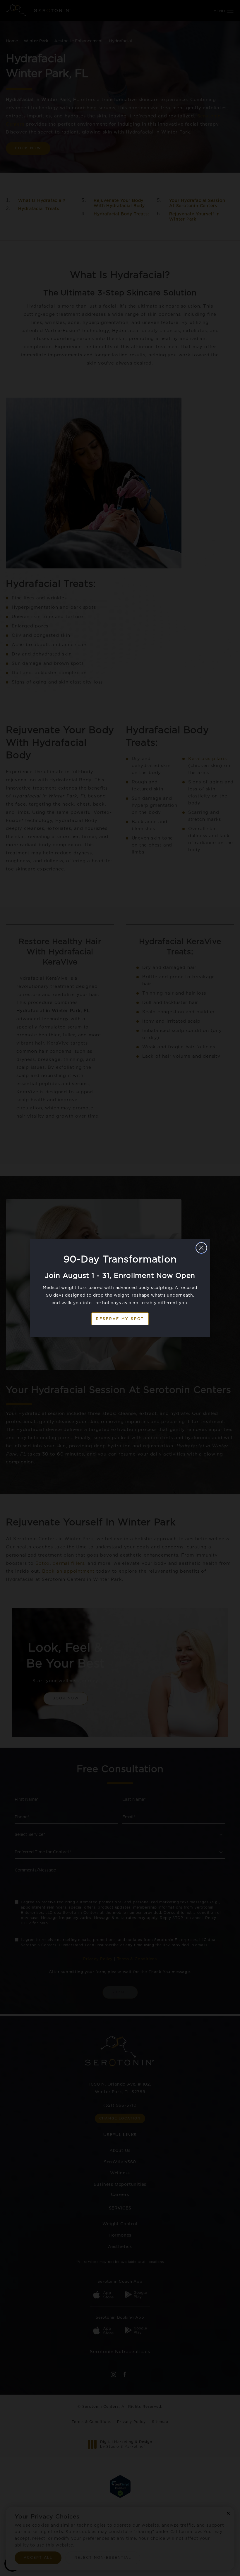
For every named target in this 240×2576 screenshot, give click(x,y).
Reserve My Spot (120, 1319)
